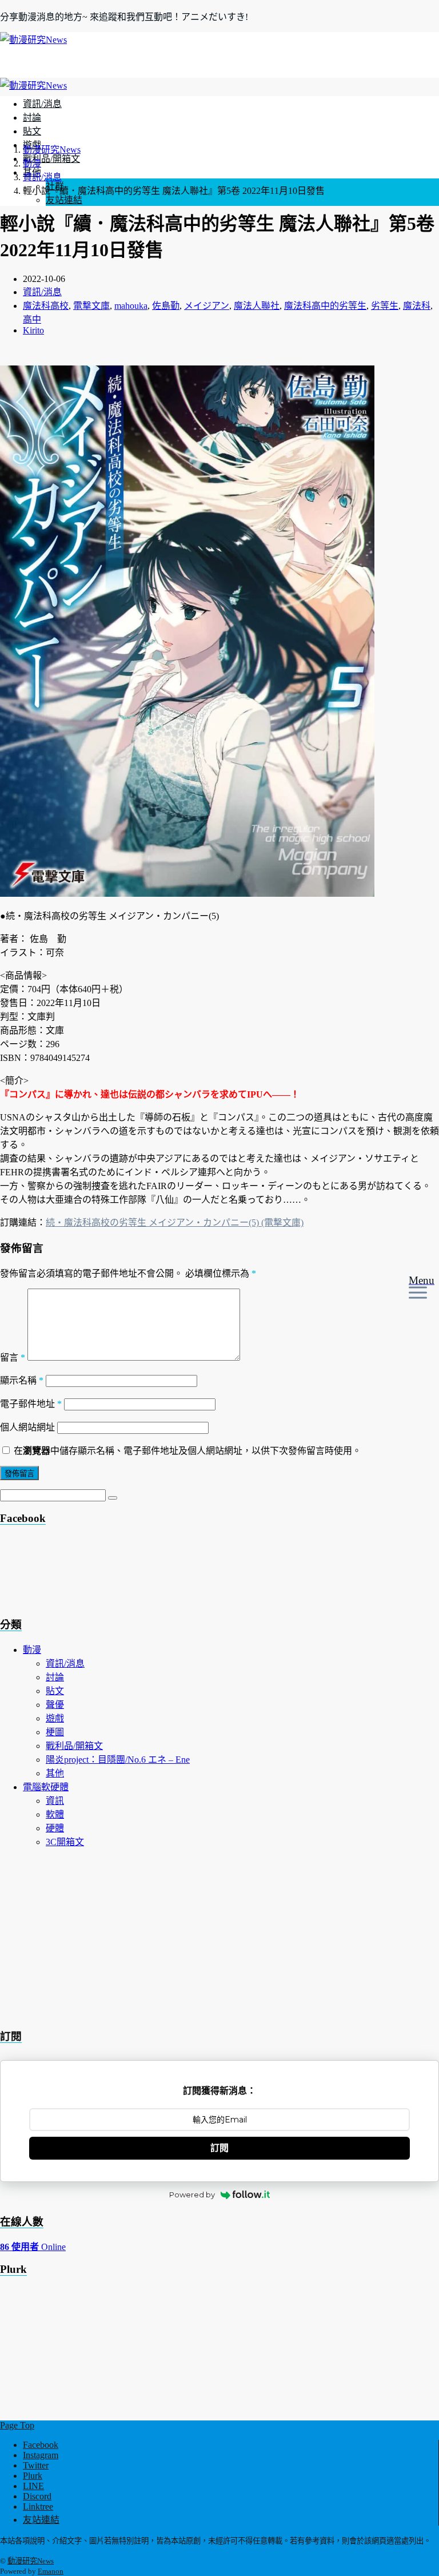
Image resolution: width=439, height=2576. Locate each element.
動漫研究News (31, 2561)
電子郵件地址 (31, 1404)
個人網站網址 (27, 1427)
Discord (37, 2496)
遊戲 (55, 1718)
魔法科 (417, 306)
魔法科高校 (46, 306)
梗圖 (55, 1732)
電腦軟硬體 (46, 1787)
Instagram (41, 2455)
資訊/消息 (42, 104)
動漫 (32, 1650)
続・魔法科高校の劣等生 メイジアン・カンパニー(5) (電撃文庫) (175, 1223)
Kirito (33, 330)
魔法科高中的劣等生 (325, 306)
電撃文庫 (91, 306)
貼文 (32, 131)
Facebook (41, 2445)
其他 (55, 1773)
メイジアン (207, 306)
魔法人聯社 (257, 306)
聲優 (55, 1705)
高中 (32, 319)
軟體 (55, 1814)
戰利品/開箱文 (51, 159)
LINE (33, 2486)
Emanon (51, 2571)
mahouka (131, 306)
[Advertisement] (91, 1574)
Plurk (33, 2476)
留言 (13, 1357)
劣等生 (385, 306)
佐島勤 (166, 306)
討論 (32, 118)
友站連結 (64, 200)
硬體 (55, 1828)
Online (33, 2247)
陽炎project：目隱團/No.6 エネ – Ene (118, 1760)
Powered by (192, 2195)
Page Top (17, 2425)
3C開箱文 (65, 1842)
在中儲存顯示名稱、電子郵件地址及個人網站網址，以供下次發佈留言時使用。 (187, 1451)
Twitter (36, 2465)
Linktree (38, 2507)
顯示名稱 (22, 1380)
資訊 (55, 1801)
